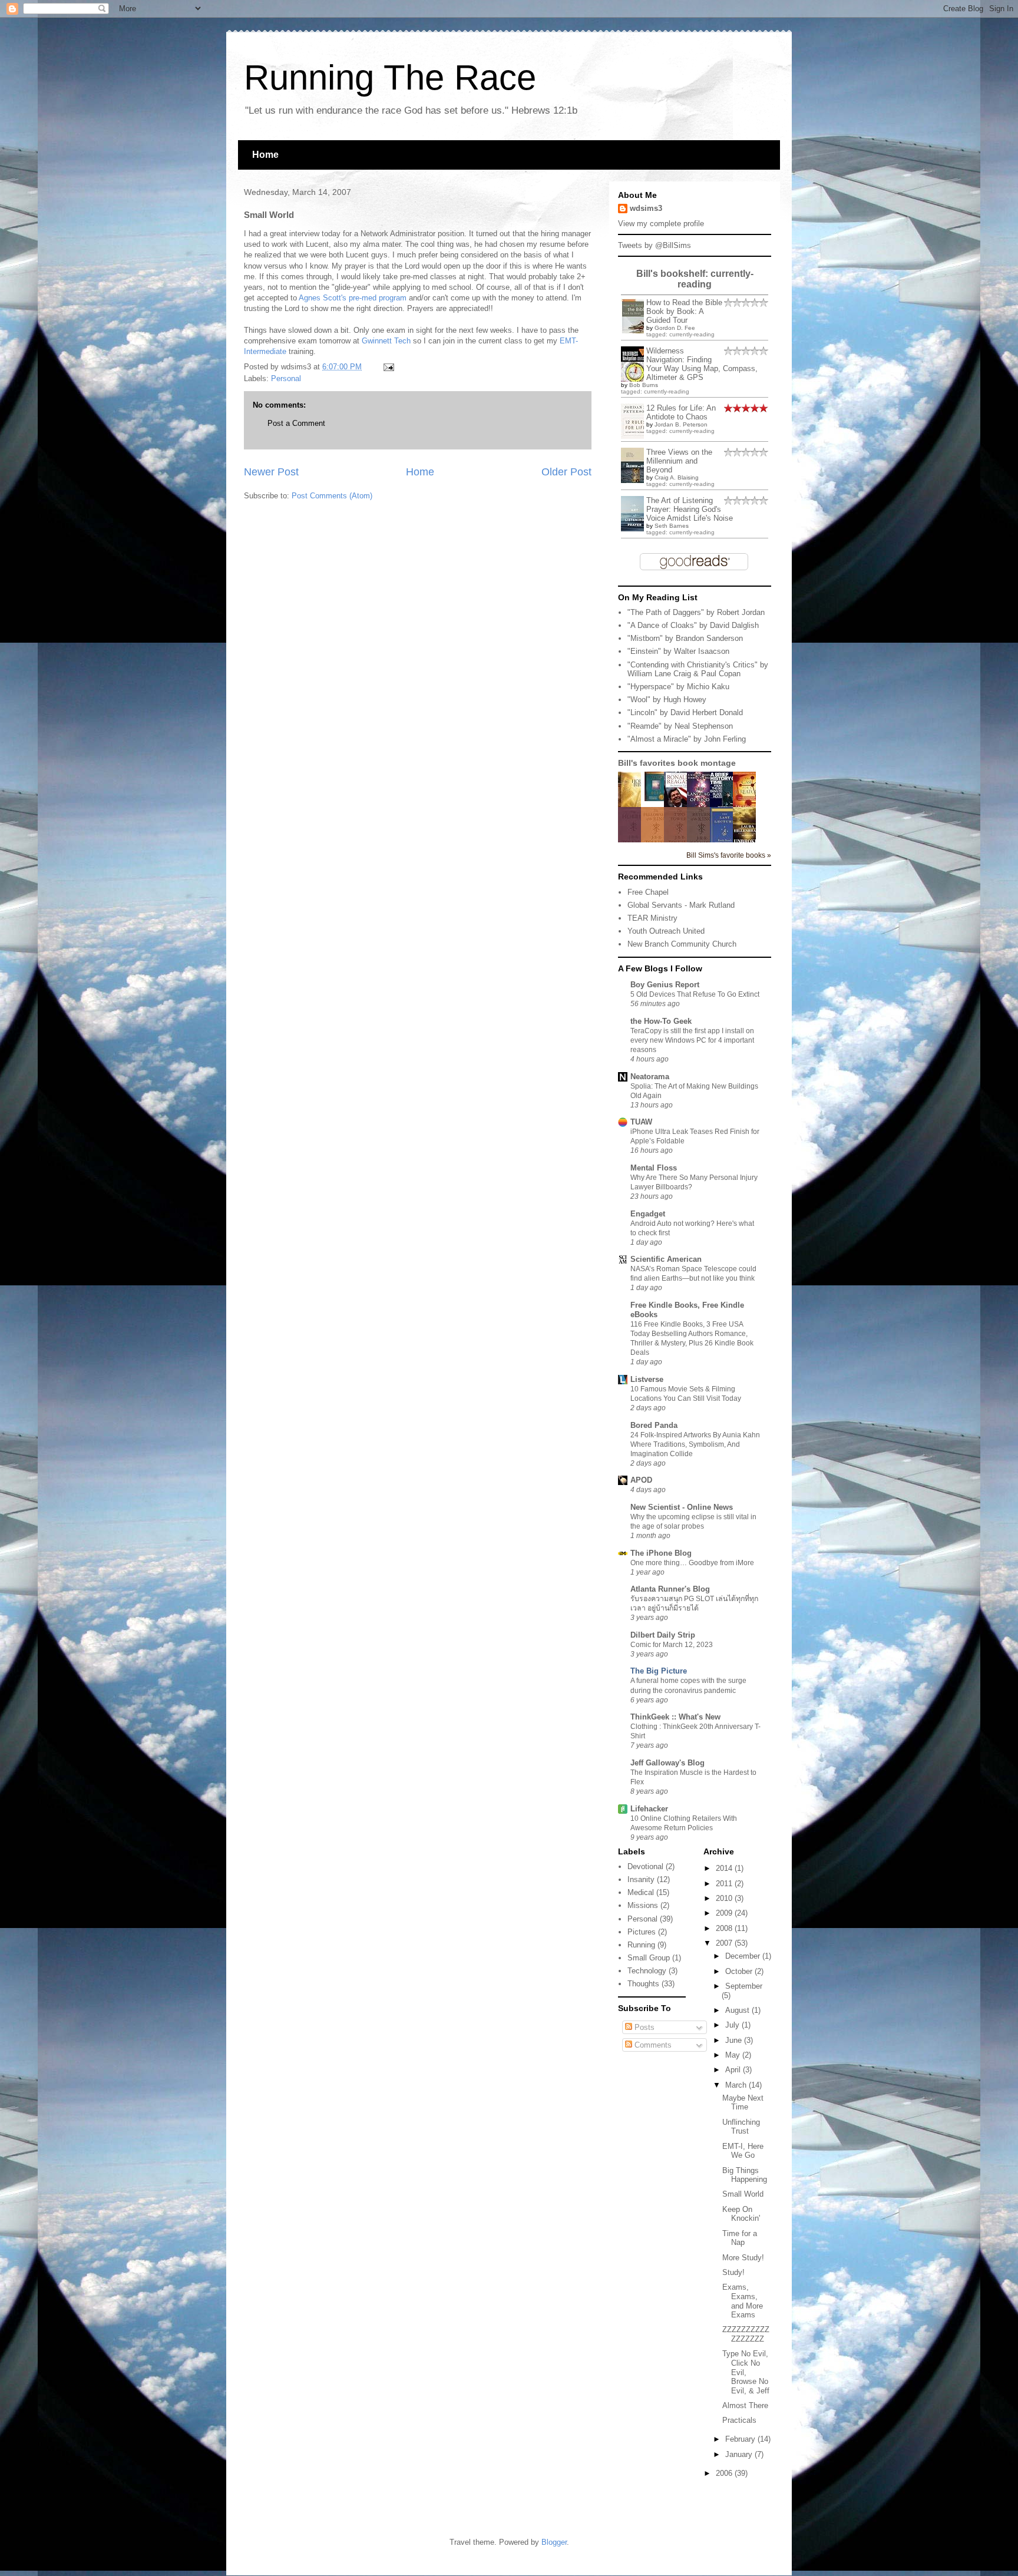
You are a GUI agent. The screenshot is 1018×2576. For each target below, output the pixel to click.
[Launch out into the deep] (656, 798)
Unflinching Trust (741, 2127)
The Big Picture (659, 1671)
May (734, 2055)
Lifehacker (649, 1809)
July (733, 2025)
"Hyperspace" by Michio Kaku (678, 687)
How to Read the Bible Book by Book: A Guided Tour (684, 311)
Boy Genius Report (665, 985)
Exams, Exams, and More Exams (743, 2301)
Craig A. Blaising (677, 477)
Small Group (649, 1958)
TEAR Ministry (652, 918)
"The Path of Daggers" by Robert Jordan (696, 612)
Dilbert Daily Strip (663, 1635)
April (734, 2070)
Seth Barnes (672, 526)
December (744, 1956)
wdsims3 (646, 208)
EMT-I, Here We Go (743, 2151)
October (740, 1971)
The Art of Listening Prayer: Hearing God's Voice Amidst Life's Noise (690, 509)
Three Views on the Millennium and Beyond (679, 461)
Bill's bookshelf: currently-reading (695, 279)
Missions (643, 1905)
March (737, 2085)
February (741, 2439)
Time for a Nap (740, 2238)
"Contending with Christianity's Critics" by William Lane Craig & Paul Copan (698, 669)
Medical (641, 1892)
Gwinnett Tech (386, 341)
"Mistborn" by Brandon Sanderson (685, 638)
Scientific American (666, 1259)
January (740, 2454)
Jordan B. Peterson (681, 424)
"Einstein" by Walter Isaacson (678, 651)
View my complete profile (661, 224)
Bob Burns (644, 385)
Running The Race (390, 77)
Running (641, 1945)
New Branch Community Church (682, 944)
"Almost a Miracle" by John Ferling (687, 739)
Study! (733, 2272)
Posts (643, 2027)
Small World (743, 2194)
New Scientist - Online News (682, 1507)
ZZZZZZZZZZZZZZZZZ (746, 2334)
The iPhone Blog (661, 1553)
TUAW (641, 1122)
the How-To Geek (661, 1021)
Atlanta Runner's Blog (670, 1589)
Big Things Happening (745, 2175)
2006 (725, 2473)
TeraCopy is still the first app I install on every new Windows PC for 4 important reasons (692, 1040)
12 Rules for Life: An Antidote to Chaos (681, 412)
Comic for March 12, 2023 (672, 1645)
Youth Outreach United (666, 931)
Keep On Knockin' (741, 2214)
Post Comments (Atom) (332, 496)
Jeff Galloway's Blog (667, 1763)
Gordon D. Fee (675, 328)
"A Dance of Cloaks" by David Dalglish (693, 625)
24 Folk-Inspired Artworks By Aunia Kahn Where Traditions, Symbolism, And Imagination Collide (695, 1444)
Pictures (642, 1932)
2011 (725, 1884)
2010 (725, 1898)
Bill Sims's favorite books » (729, 855)
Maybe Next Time (743, 2103)
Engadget (648, 1214)
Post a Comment (296, 423)
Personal (286, 378)
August (738, 2010)
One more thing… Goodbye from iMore (692, 1563)
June (735, 2040)
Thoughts (643, 1984)
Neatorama (650, 1077)
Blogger (554, 2542)
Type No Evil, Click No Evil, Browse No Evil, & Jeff (746, 2372)
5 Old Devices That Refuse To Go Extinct (695, 994)
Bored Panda (654, 1425)
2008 (725, 1928)
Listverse (647, 1379)
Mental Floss (654, 1168)
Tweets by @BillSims (655, 245)
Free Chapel (648, 892)
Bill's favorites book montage (677, 763)
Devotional (645, 1866)
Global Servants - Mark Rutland (681, 905)
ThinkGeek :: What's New (675, 1717)
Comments (652, 2045)
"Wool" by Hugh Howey (667, 700)
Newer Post (271, 472)
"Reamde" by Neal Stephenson (680, 726)
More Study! (743, 2258)
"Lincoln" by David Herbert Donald (685, 712)
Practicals (739, 2420)
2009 (725, 1913)
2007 (725, 1943)
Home (265, 155)
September (744, 1986)
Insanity (641, 1879)
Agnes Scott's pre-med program (353, 298)
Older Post (566, 472)
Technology (647, 1971)
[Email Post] (387, 367)
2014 (725, 1868)
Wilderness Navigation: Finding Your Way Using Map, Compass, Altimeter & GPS (702, 364)
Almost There (745, 2405)
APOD (641, 1480)
